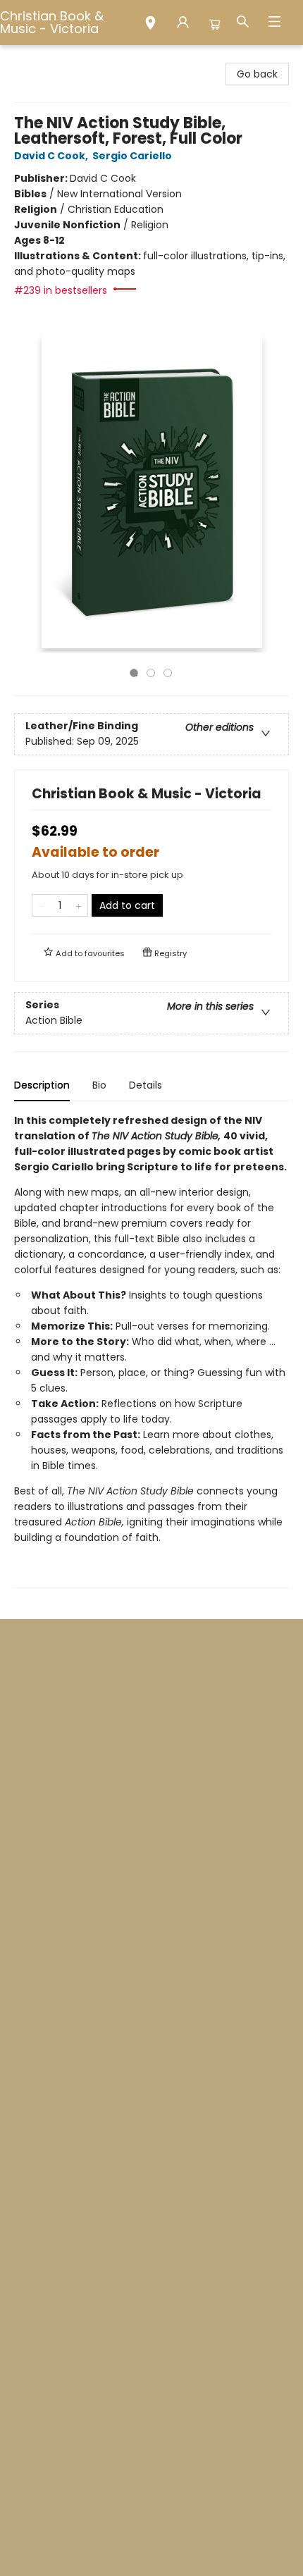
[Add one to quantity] (79, 905)
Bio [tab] (99, 1085)
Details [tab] (146, 1085)
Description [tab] (42, 1085)
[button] (150, 25)
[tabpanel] (151, 1350)
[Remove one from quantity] (41, 905)
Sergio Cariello (132, 156)
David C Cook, (52, 156)
